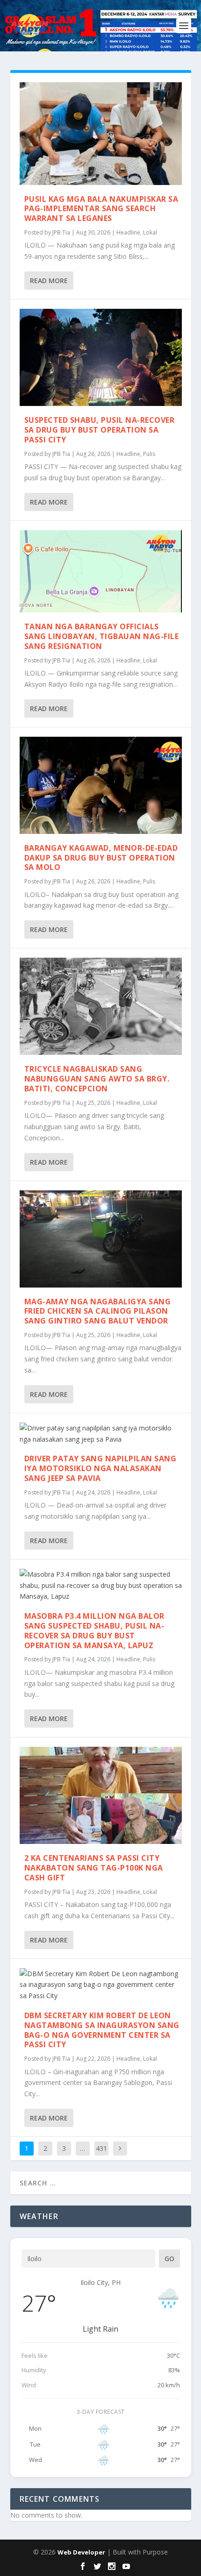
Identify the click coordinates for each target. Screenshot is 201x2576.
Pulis (149, 454)
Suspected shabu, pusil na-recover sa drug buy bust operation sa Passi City (100, 430)
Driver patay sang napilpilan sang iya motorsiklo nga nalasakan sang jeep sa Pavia (100, 1468)
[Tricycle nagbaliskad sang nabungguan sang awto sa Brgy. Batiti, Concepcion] (101, 1006)
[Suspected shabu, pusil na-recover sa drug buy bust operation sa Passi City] (101, 357)
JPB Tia (61, 232)
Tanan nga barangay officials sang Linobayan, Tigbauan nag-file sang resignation (102, 636)
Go (169, 2259)
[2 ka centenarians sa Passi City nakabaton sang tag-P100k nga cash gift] (101, 1795)
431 (101, 2148)
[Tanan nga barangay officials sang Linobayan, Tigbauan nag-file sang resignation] (101, 572)
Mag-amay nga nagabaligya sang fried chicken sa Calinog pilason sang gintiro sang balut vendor (98, 1311)
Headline (128, 232)
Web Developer (81, 2552)
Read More (49, 281)
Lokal (150, 232)
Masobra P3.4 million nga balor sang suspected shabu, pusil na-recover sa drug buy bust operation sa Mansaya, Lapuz (94, 1630)
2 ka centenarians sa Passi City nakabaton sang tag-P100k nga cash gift (94, 1868)
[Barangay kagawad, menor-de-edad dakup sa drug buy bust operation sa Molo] (101, 785)
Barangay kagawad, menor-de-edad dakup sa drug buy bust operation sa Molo (101, 858)
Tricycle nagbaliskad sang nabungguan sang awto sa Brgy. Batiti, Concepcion (97, 1079)
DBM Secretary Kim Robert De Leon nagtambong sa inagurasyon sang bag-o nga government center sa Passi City (102, 2030)
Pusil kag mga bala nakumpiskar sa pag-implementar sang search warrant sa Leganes (101, 209)
